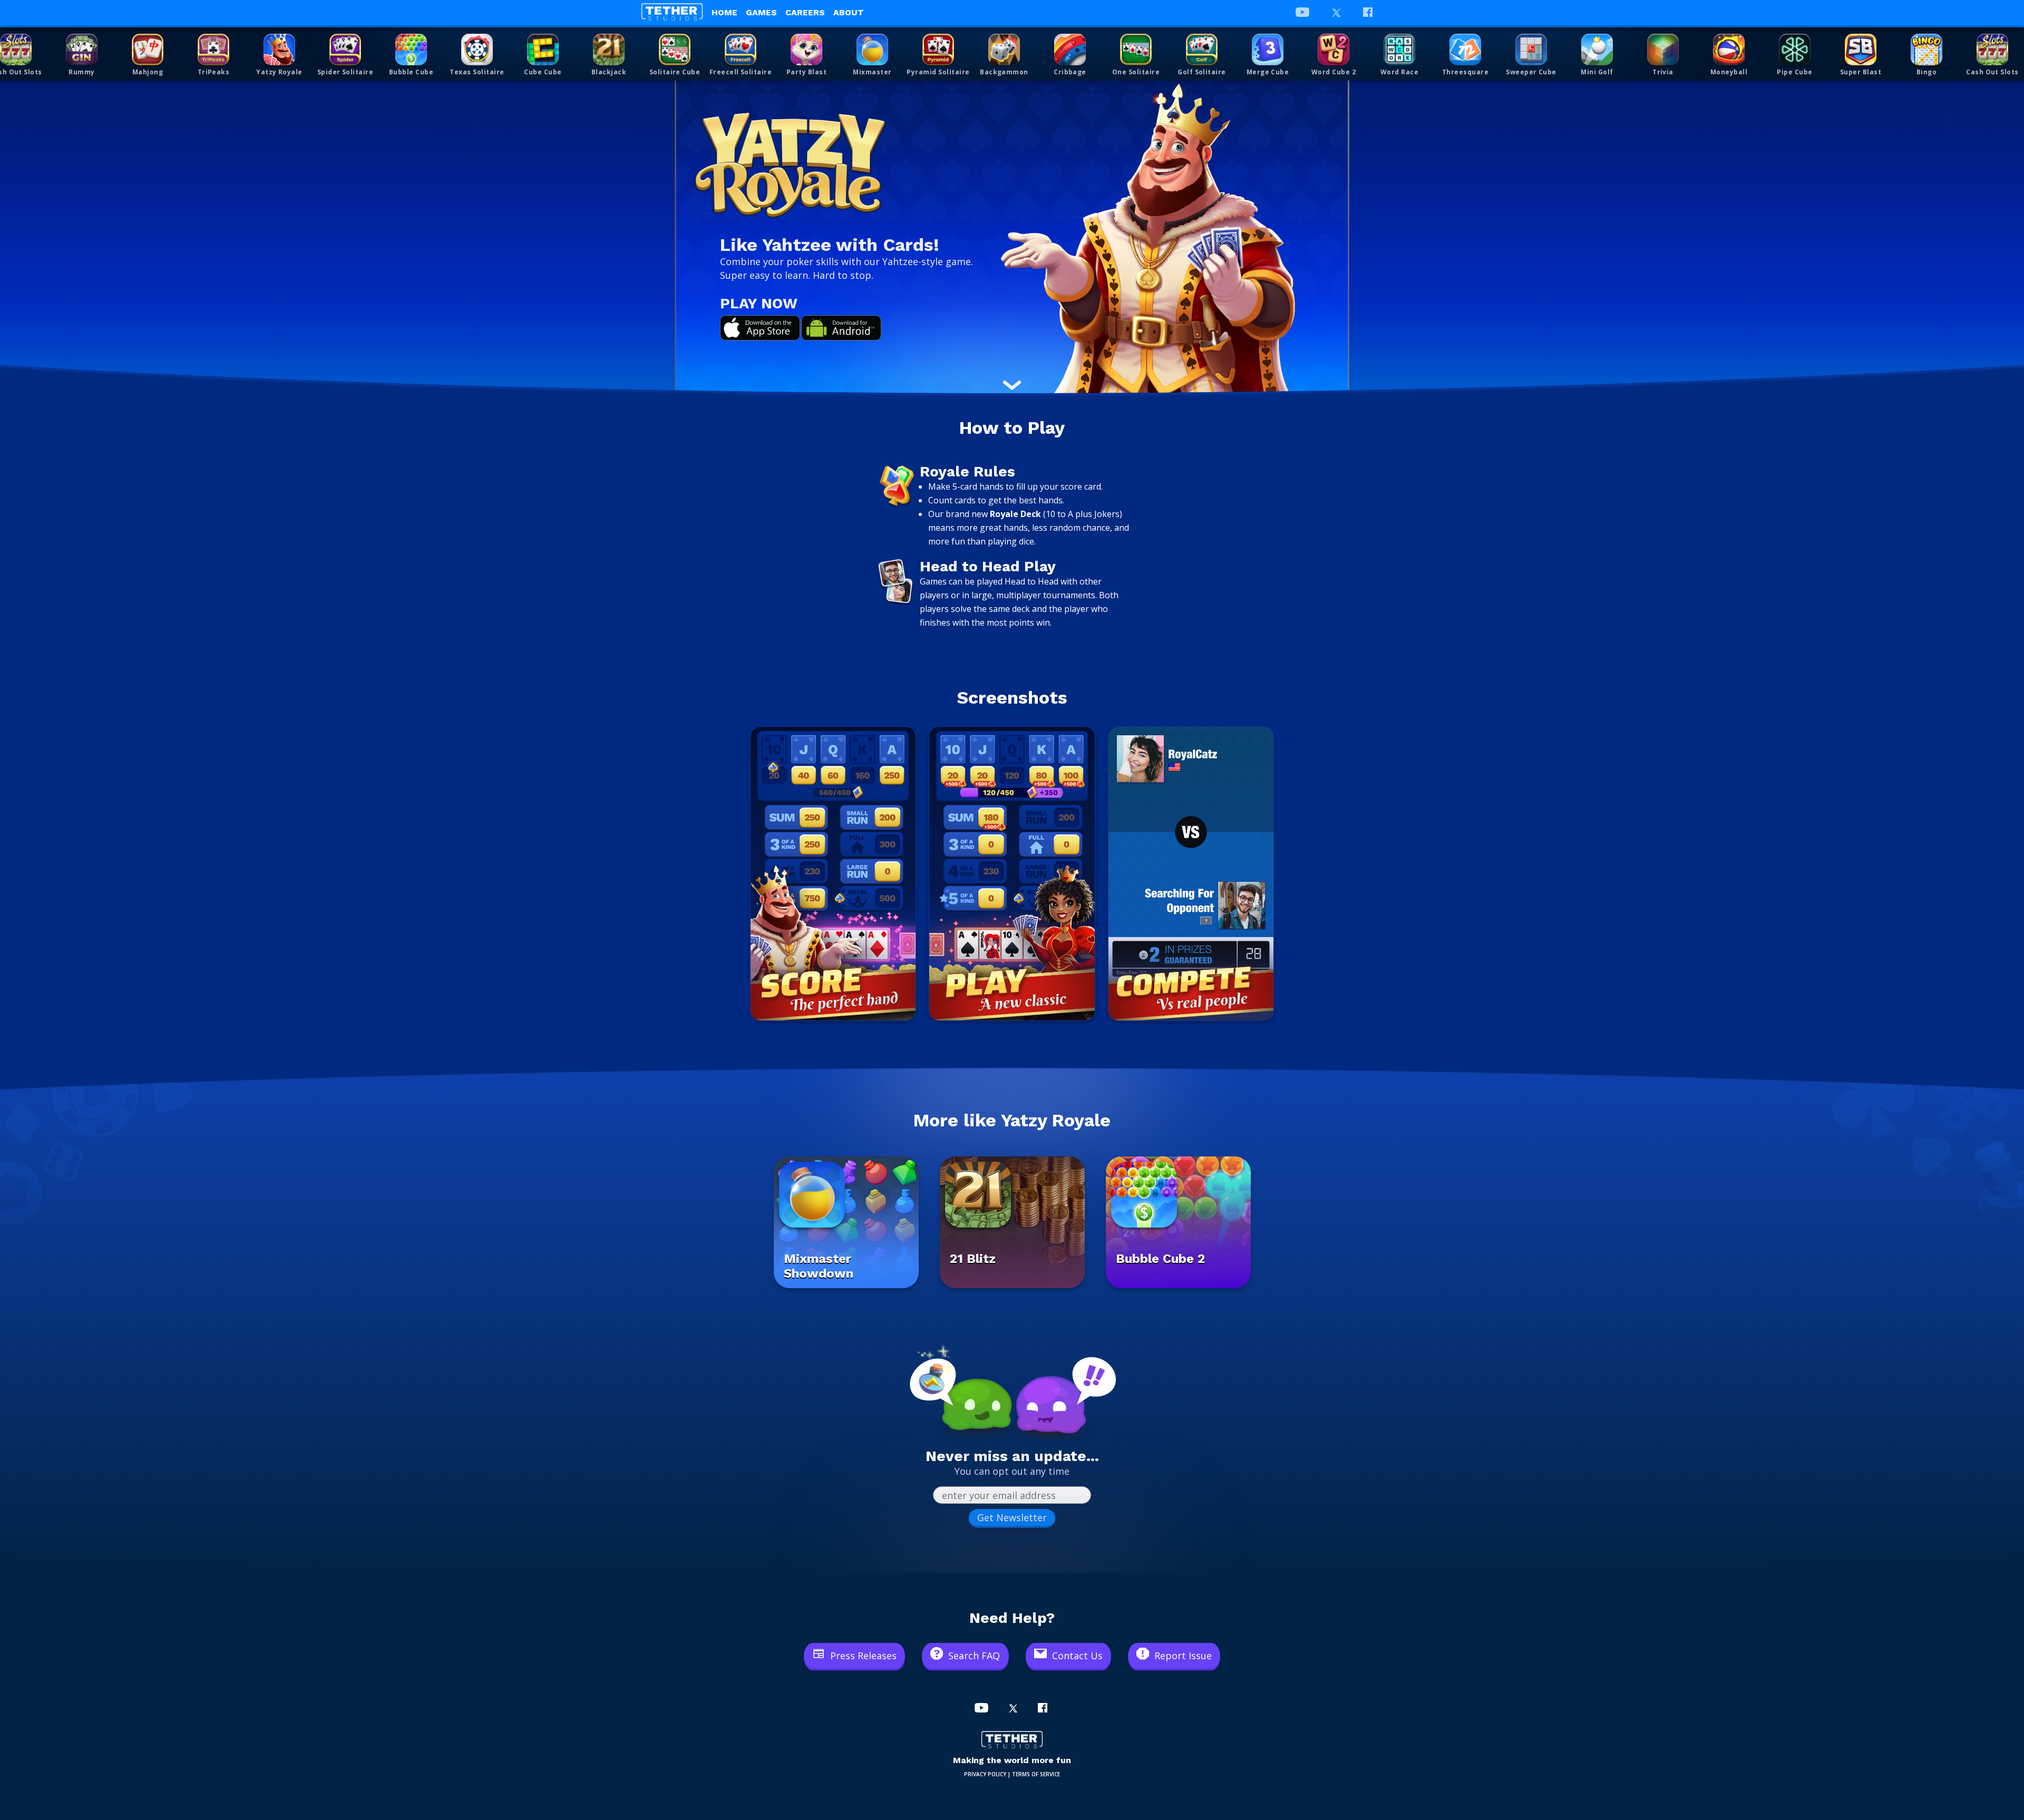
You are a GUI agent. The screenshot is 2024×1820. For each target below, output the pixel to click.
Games (761, 12)
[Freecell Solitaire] (741, 50)
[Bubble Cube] (411, 50)
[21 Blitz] (1012, 1285)
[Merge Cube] (1268, 50)
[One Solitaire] (1136, 50)
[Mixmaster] (872, 50)
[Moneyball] (1729, 50)
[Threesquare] (1465, 50)
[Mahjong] (148, 50)
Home (724, 12)
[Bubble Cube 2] (1178, 1285)
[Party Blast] (806, 50)
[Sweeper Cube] (1531, 50)
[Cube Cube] (543, 50)
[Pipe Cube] (1795, 50)
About (849, 12)
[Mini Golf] (1597, 50)
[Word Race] (1399, 50)
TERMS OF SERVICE (1036, 1774)
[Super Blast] (1861, 50)
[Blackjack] (609, 50)
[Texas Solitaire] (477, 50)
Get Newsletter (1012, 1517)
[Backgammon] (1004, 50)
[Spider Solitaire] (345, 50)
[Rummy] (82, 50)
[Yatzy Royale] (279, 50)
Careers (805, 12)
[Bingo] (1926, 50)
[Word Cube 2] (1334, 50)
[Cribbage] (1070, 50)
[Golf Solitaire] (1202, 50)
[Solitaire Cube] (675, 50)
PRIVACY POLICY (985, 1774)
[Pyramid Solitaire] (938, 50)
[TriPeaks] (213, 50)
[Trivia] (1663, 50)
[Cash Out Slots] (16, 50)
